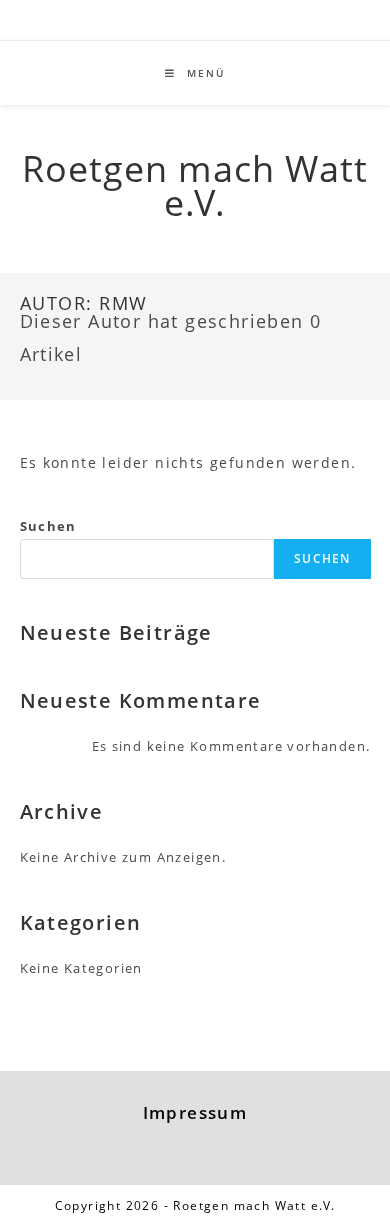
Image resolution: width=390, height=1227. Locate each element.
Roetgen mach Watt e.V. (195, 185)
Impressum (195, 1112)
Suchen (48, 526)
